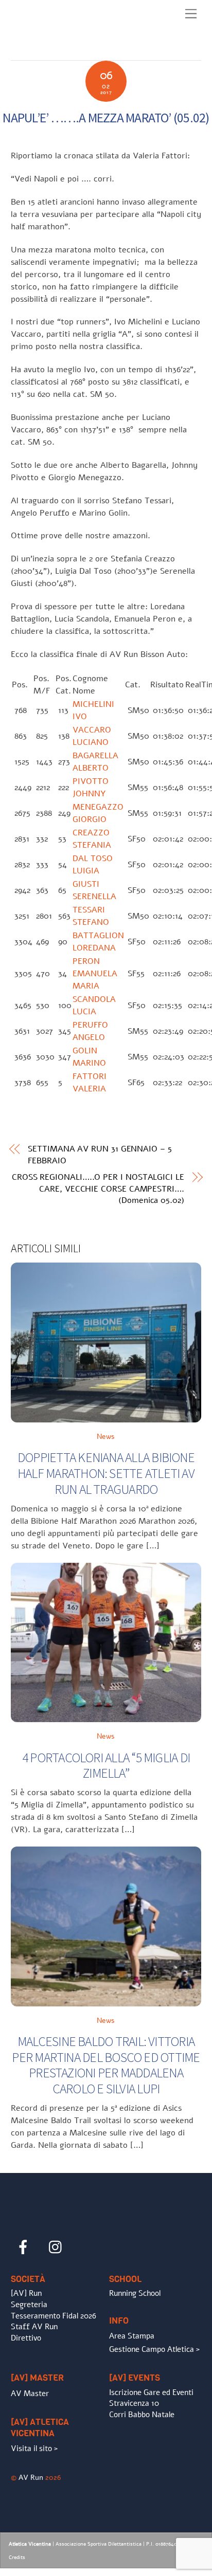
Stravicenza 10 (134, 2403)
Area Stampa (132, 2336)
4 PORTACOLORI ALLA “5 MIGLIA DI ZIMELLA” (106, 1766)
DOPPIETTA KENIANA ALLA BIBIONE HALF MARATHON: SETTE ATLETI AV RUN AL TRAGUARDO (106, 1473)
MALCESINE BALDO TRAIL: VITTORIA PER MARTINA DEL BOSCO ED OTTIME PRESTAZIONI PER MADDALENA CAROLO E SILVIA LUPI (106, 2065)
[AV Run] (70, 50)
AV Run (31, 2477)
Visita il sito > (34, 2449)
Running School (135, 2293)
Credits (17, 2557)
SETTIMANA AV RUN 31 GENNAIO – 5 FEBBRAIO (100, 1155)
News (106, 1436)
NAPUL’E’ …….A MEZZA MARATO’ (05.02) (106, 118)
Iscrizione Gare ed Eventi (151, 2392)
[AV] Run (26, 2293)
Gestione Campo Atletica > (154, 2349)
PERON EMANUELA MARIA (95, 974)
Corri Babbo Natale (142, 2415)
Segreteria (29, 2305)
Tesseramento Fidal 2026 (54, 2316)
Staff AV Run (34, 2327)
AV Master (30, 2394)
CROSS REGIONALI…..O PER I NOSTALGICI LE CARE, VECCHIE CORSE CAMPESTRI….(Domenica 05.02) (98, 1189)
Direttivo (26, 2338)
